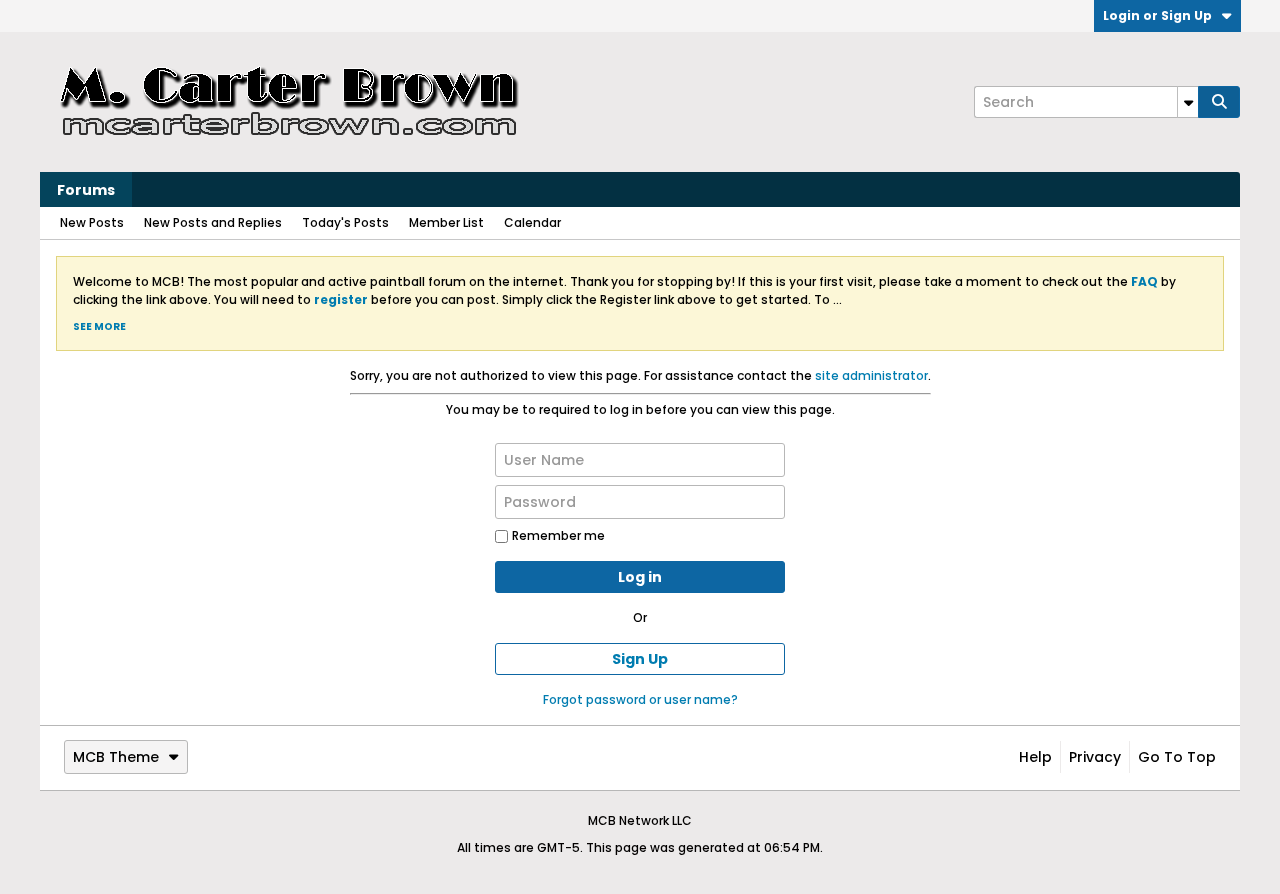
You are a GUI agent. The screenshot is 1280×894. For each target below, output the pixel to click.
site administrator (871, 375)
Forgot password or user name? (640, 699)
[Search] (1219, 102)
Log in (640, 577)
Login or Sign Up (1157, 15)
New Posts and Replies (213, 222)
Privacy (1095, 757)
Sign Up (640, 659)
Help (1035, 757)
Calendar (532, 222)
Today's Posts (345, 222)
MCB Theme (116, 757)
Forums (86, 190)
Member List (446, 222)
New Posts (92, 222)
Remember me (558, 535)
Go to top (1177, 757)
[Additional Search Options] (1188, 102)
